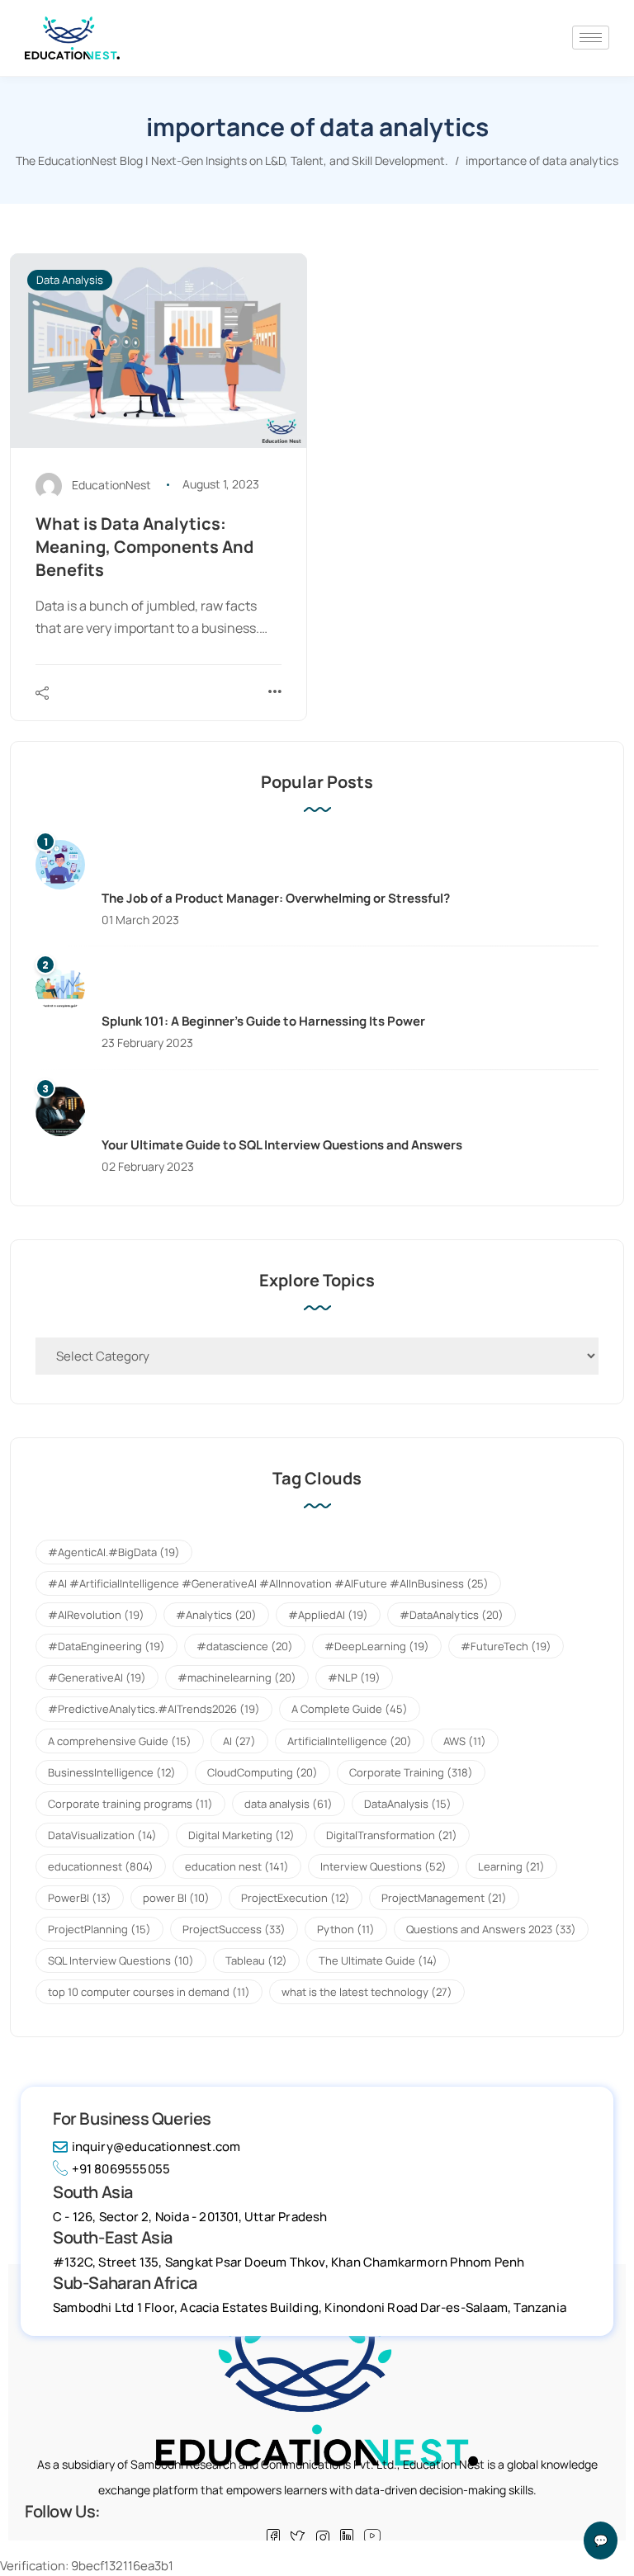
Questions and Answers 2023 (491, 1929)
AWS (465, 1741)
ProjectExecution (296, 1898)
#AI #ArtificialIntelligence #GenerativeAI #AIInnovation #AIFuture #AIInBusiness (268, 1583)
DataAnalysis (408, 1804)
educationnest (101, 1866)
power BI (176, 1898)
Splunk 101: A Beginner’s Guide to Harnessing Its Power (263, 1021)
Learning (511, 1866)
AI (239, 1741)
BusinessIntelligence (112, 1772)
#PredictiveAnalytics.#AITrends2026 (154, 1709)
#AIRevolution (96, 1615)
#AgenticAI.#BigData (114, 1552)
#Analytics (216, 1615)
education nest (237, 1866)
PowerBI (80, 1898)
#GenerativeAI (97, 1677)
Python (346, 1929)
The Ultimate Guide (378, 1960)
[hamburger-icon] (591, 38)
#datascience (245, 1646)
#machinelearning (237, 1677)
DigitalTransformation (392, 1835)
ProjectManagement (444, 1898)
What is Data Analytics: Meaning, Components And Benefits (144, 547)
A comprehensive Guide (120, 1741)
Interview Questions (383, 1866)
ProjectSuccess (234, 1929)
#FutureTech (506, 1646)
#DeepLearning (377, 1646)
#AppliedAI (328, 1615)
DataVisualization (102, 1835)
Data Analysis (70, 280)
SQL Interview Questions (121, 1960)
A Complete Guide (350, 1709)
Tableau (256, 1960)
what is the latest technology (367, 1992)
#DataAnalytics (452, 1615)
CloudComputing (263, 1772)
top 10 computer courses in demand (149, 1992)
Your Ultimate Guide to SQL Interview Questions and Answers (282, 1145)
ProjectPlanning (99, 1929)
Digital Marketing (241, 1835)
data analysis (289, 1804)
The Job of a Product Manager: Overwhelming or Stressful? (276, 898)
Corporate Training (411, 1772)
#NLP (354, 1677)
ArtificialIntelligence (350, 1741)
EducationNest (111, 484)
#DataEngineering (106, 1646)
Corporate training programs (130, 1804)
